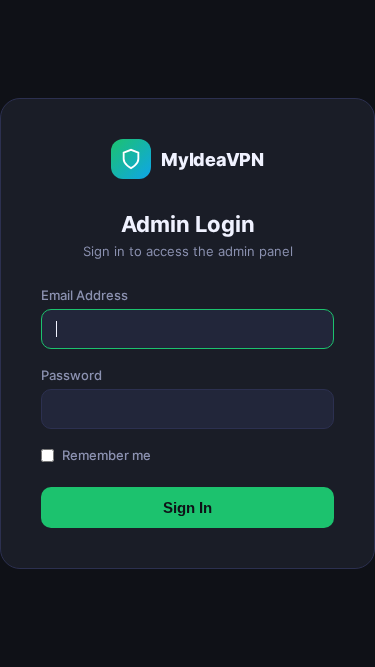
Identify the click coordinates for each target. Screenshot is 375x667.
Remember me (106, 455)
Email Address (84, 295)
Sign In (187, 507)
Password (71, 375)
